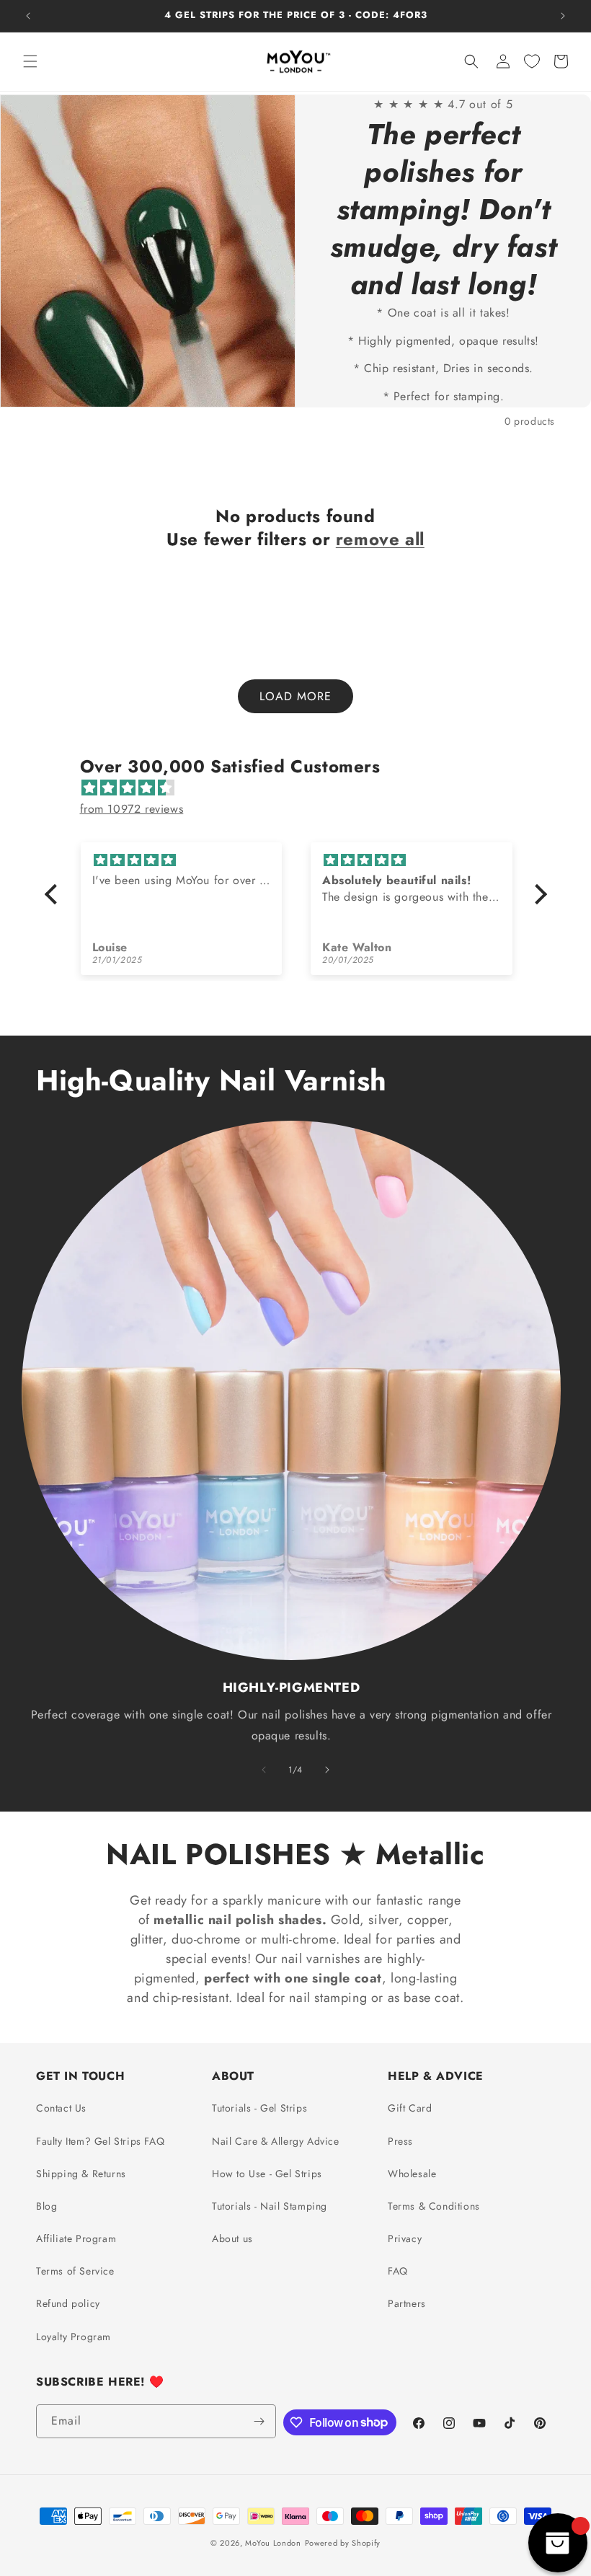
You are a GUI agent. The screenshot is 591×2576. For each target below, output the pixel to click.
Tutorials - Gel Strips (259, 2108)
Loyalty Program (74, 2337)
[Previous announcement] (28, 16)
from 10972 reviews (132, 809)
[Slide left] (264, 1770)
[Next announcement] (563, 16)
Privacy (405, 2238)
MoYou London (273, 2543)
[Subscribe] (259, 2421)
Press (400, 2141)
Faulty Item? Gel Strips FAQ (100, 2141)
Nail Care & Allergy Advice (276, 2141)
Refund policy (68, 2303)
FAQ (398, 2271)
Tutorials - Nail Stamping (270, 2206)
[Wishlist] (532, 61)
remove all (380, 539)
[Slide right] (327, 1770)
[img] (303, 788)
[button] (30, 61)
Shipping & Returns (81, 2174)
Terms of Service (75, 2271)
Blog (46, 2206)
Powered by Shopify (343, 2543)
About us (232, 2238)
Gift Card (410, 2108)
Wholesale (412, 2174)
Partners (407, 2303)
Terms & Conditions (434, 2206)
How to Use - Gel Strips (267, 2174)
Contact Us (61, 2108)
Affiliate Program (76, 2238)
